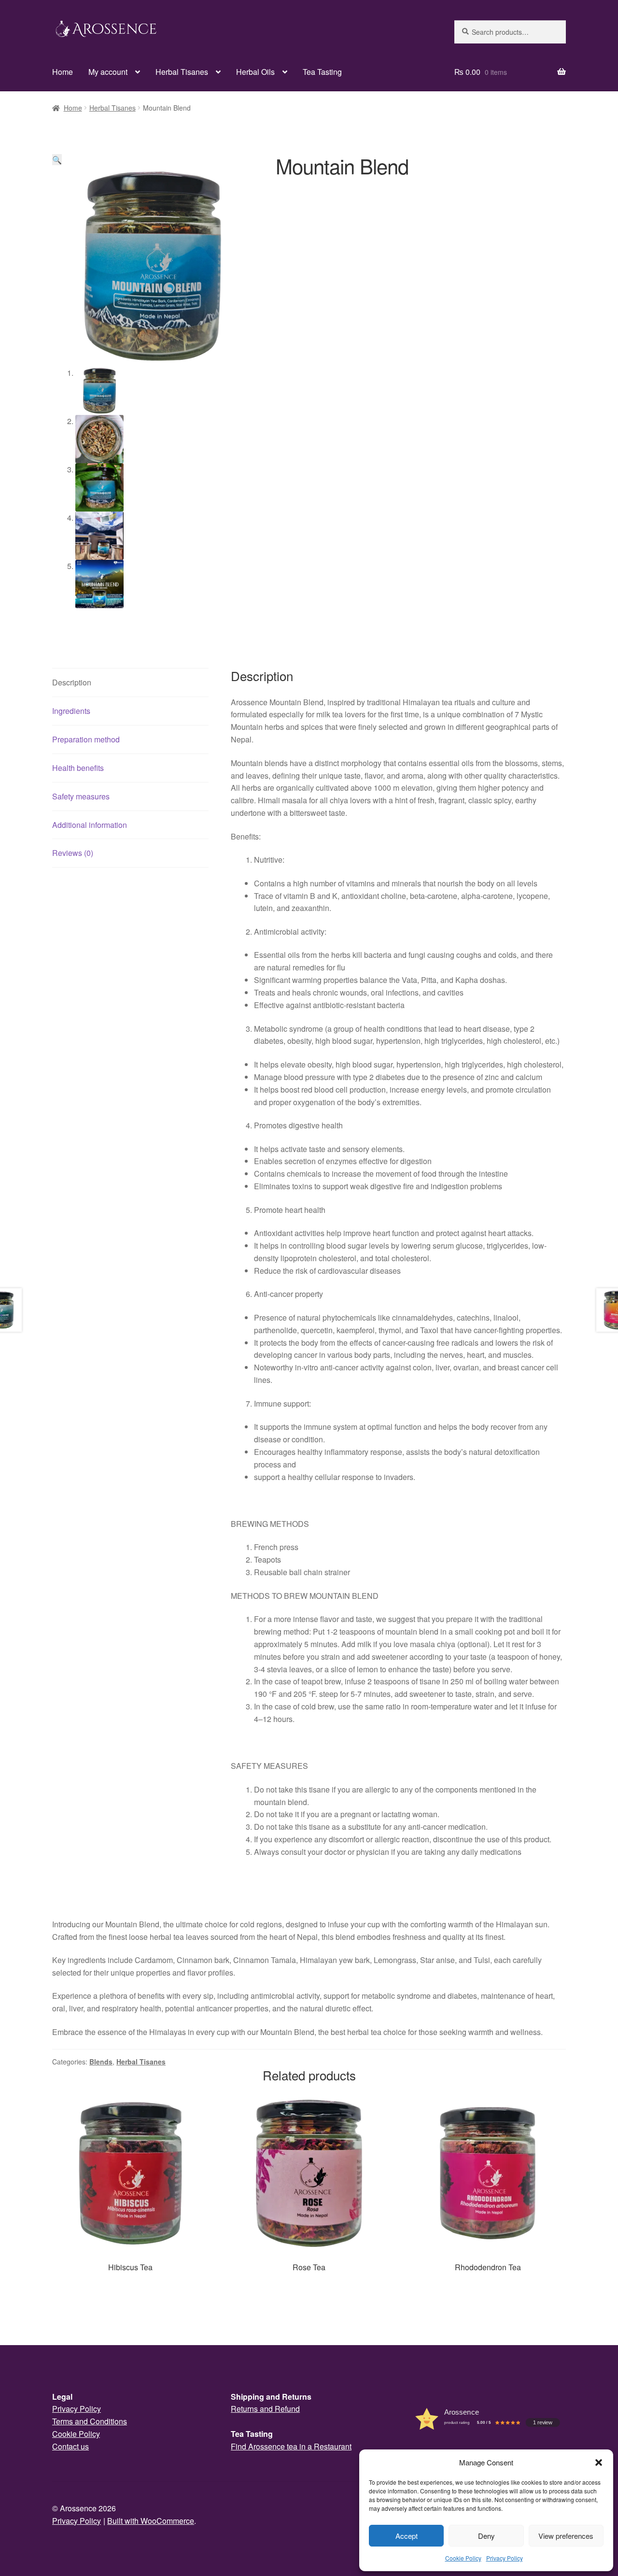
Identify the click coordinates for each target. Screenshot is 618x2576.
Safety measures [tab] (81, 796)
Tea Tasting (322, 72)
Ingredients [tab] (71, 711)
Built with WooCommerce (151, 2521)
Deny (486, 2536)
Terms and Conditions (90, 2421)
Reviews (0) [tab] (73, 853)
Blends (101, 2062)
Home (63, 72)
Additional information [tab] (90, 825)
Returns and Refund (265, 2409)
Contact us (70, 2446)
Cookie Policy (463, 2558)
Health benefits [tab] (78, 768)
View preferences (566, 2536)
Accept (407, 2536)
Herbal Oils (255, 72)
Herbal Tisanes (182, 72)
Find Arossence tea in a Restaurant (291, 2446)
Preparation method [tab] (86, 739)
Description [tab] (72, 682)
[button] (599, 2462)
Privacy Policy (505, 2558)
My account (108, 72)
